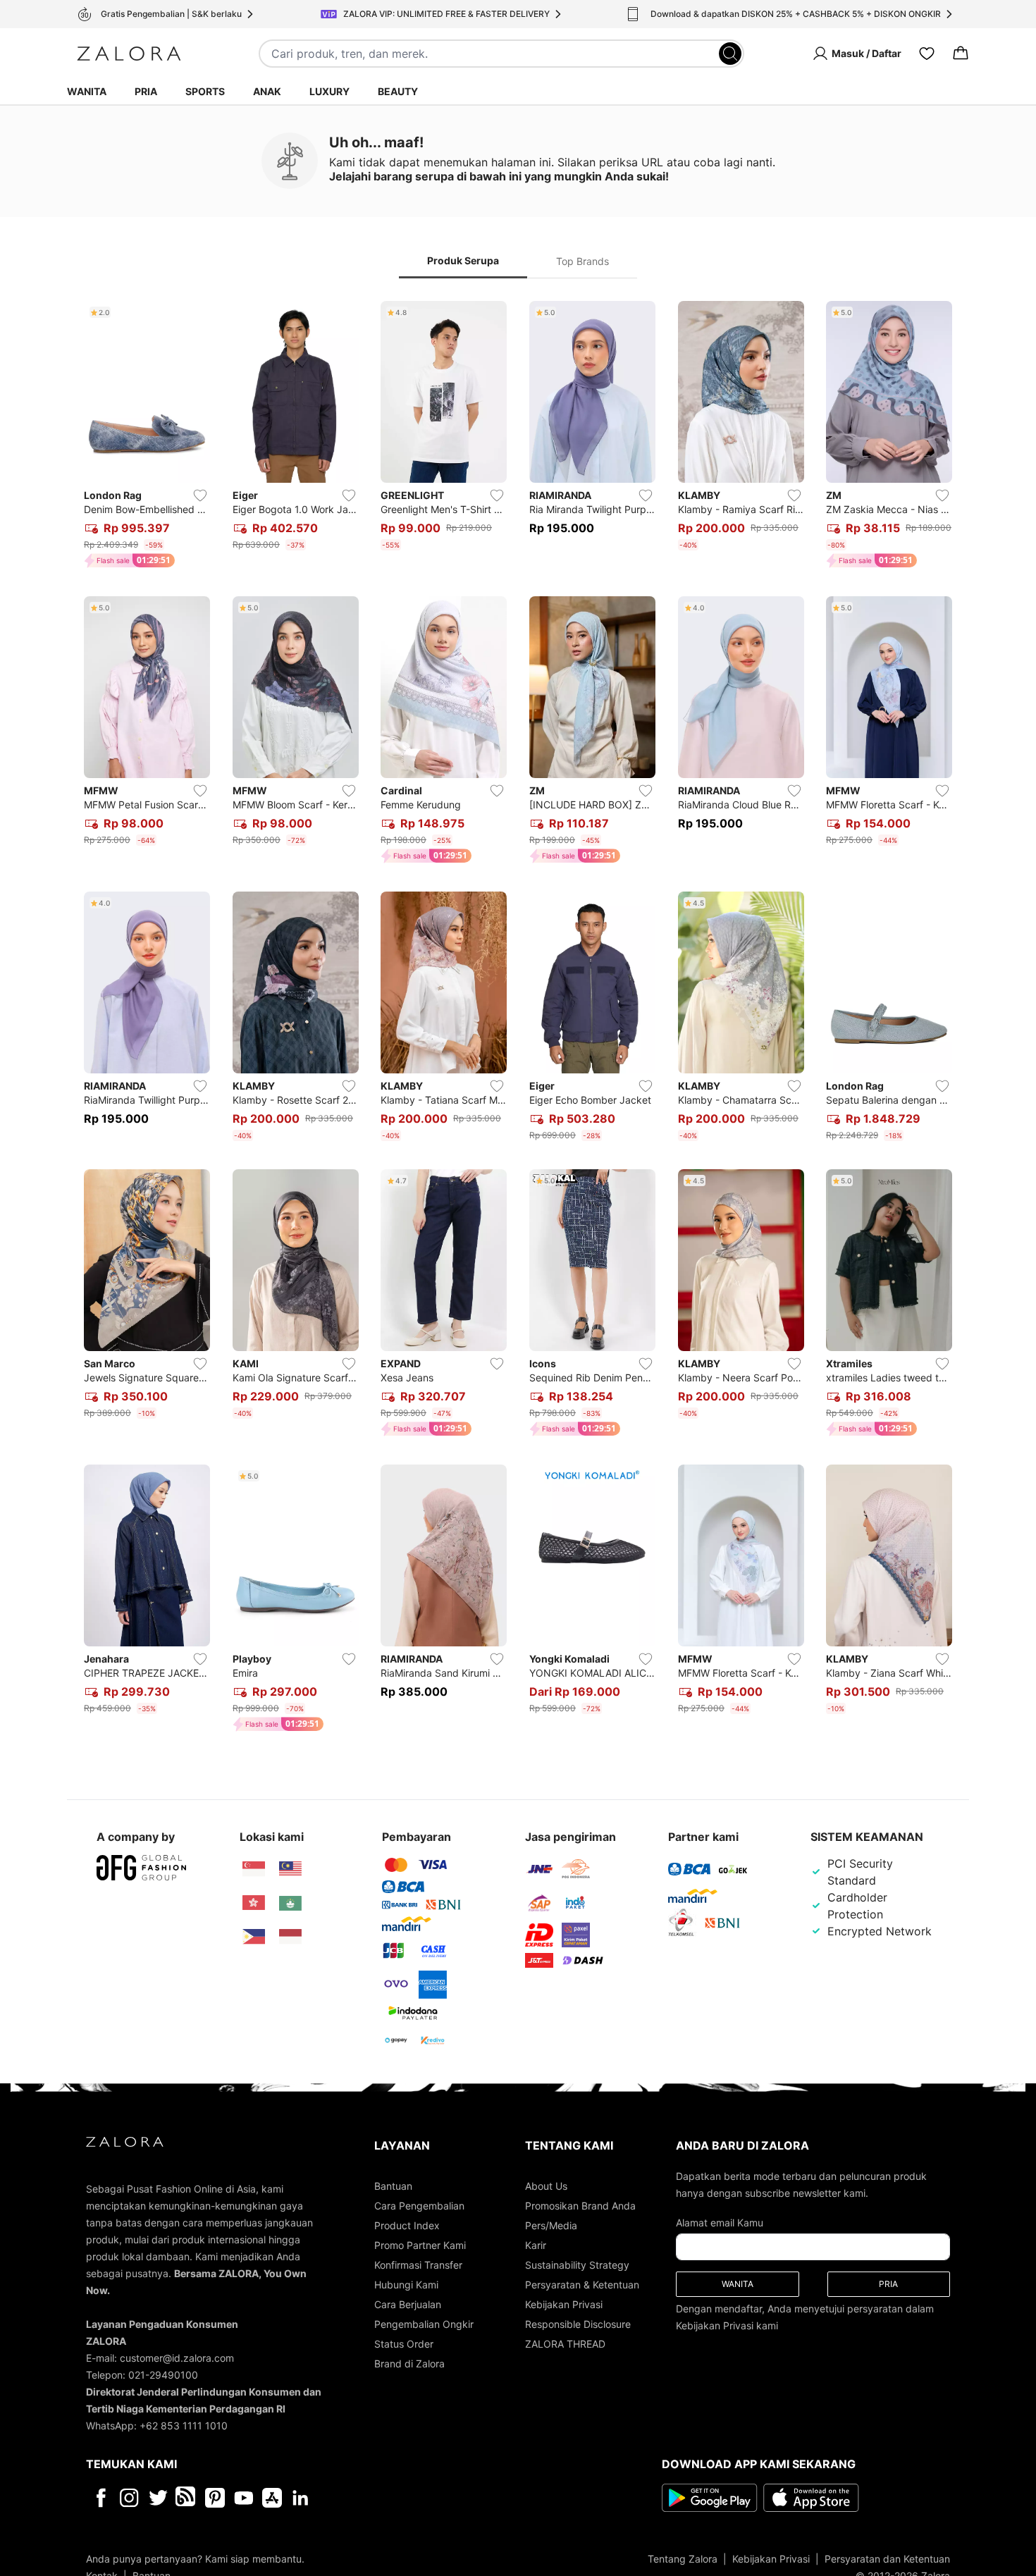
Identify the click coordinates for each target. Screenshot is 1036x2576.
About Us (546, 2186)
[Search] (730, 54)
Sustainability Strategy (577, 2265)
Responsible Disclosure (578, 2324)
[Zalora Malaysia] (290, 1869)
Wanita (87, 91)
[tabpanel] (518, 1019)
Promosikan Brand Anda (580, 2206)
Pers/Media (551, 2225)
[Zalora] (129, 54)
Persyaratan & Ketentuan (582, 2285)
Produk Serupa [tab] (463, 260)
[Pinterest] (215, 2498)
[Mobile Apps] (272, 2498)
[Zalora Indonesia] (290, 1937)
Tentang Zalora (683, 2559)
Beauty (398, 91)
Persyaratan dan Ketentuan (887, 2559)
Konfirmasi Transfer (418, 2265)
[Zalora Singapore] (254, 1869)
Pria (146, 91)
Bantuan (393, 2186)
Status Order (404, 2344)
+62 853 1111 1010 (184, 2426)
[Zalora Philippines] (254, 1937)
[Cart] (961, 54)
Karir (536, 2245)
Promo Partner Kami (420, 2245)
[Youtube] (243, 2498)
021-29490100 (163, 2375)
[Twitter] (158, 2498)
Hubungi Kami (406, 2285)
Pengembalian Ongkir (424, 2324)
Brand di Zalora (409, 2364)
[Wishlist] (927, 54)
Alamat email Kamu (720, 2223)
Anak (267, 91)
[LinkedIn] (301, 2498)
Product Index (407, 2225)
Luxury (329, 91)
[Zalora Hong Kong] (254, 1903)
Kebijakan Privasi (564, 2304)
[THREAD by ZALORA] (187, 2498)
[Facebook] (100, 2498)
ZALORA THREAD (565, 2344)
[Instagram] (129, 2498)
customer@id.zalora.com (177, 2358)
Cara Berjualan (408, 2304)
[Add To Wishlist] (200, 495)
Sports (205, 91)
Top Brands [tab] (582, 261)
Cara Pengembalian (419, 2206)
